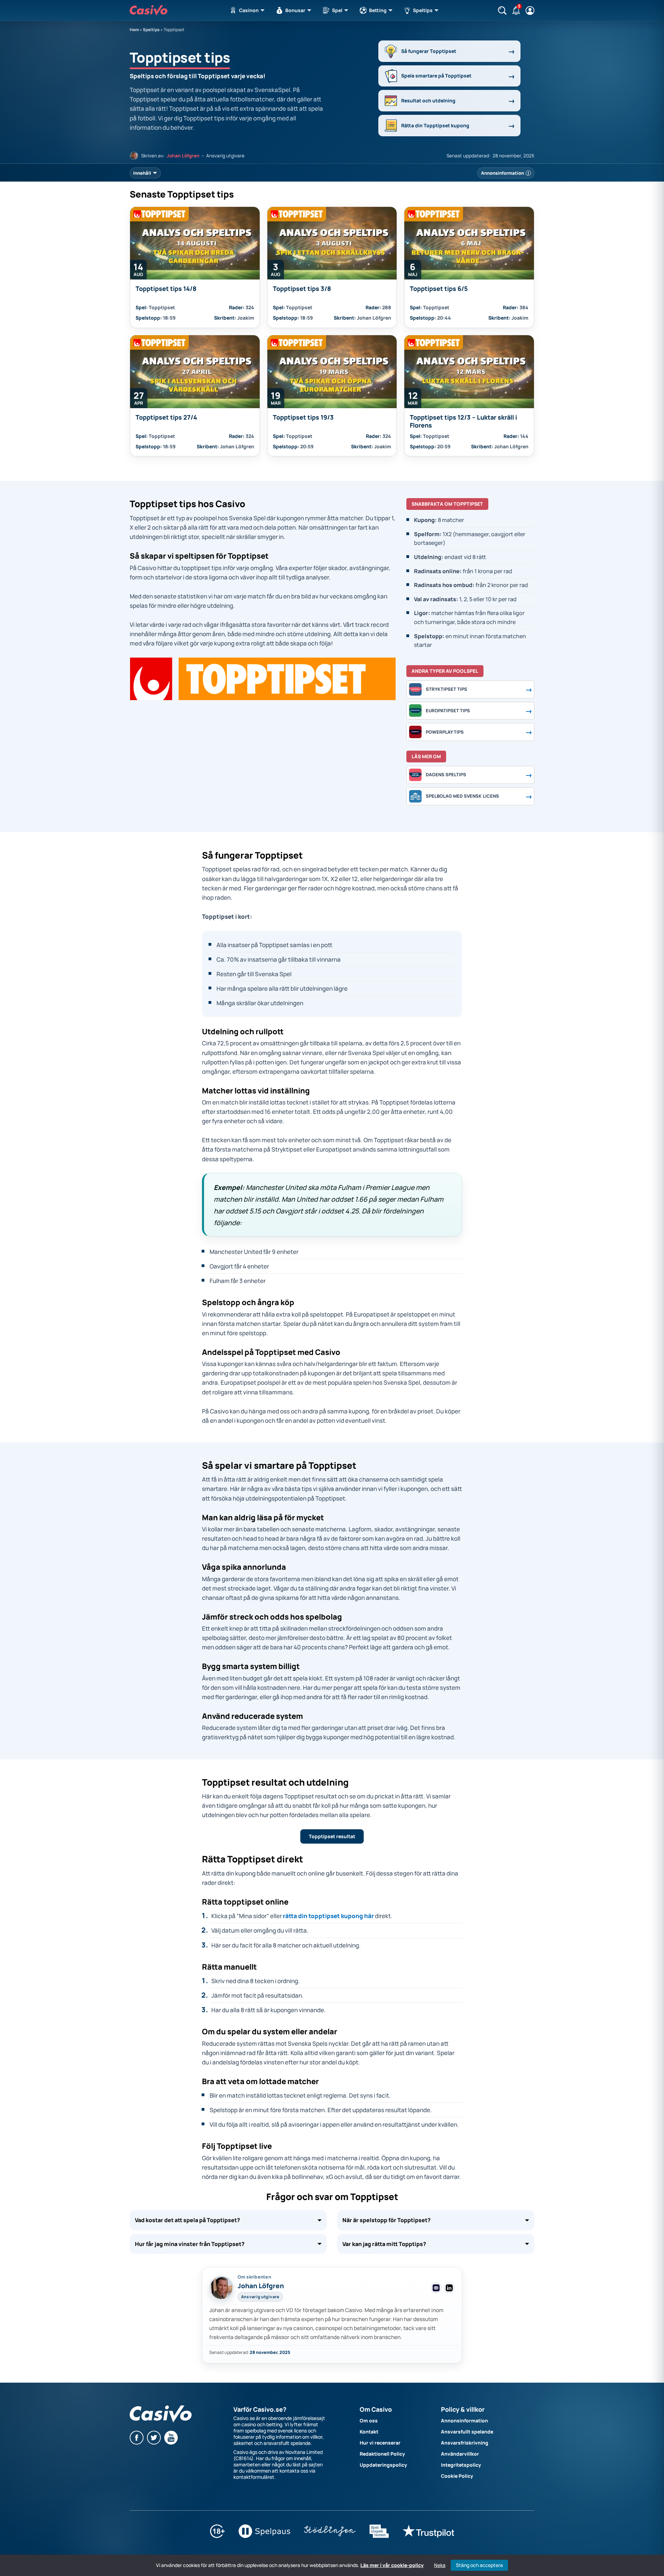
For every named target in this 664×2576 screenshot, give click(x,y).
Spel (337, 10)
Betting (378, 10)
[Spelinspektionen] (379, 2536)
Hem (134, 30)
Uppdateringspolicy (383, 2465)
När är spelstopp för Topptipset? (386, 2220)
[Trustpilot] (428, 2536)
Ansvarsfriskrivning (465, 2443)
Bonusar (296, 10)
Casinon (249, 10)
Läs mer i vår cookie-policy (392, 2565)
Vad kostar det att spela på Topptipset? (187, 2220)
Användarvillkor (460, 2454)
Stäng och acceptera (479, 2565)
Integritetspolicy (461, 2465)
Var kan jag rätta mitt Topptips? (384, 2244)
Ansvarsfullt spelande (467, 2432)
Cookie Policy (457, 2476)
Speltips (423, 10)
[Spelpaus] (264, 2536)
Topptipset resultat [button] (332, 1836)
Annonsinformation (464, 2421)
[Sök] (502, 11)
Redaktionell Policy (382, 2454)
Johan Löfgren (183, 156)
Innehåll (142, 173)
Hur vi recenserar (380, 2443)
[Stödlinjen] (330, 2536)
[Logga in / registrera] (530, 11)
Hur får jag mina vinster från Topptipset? (190, 2244)
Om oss (369, 2421)
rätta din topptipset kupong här (328, 1916)
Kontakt (369, 2432)
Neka (440, 2565)
